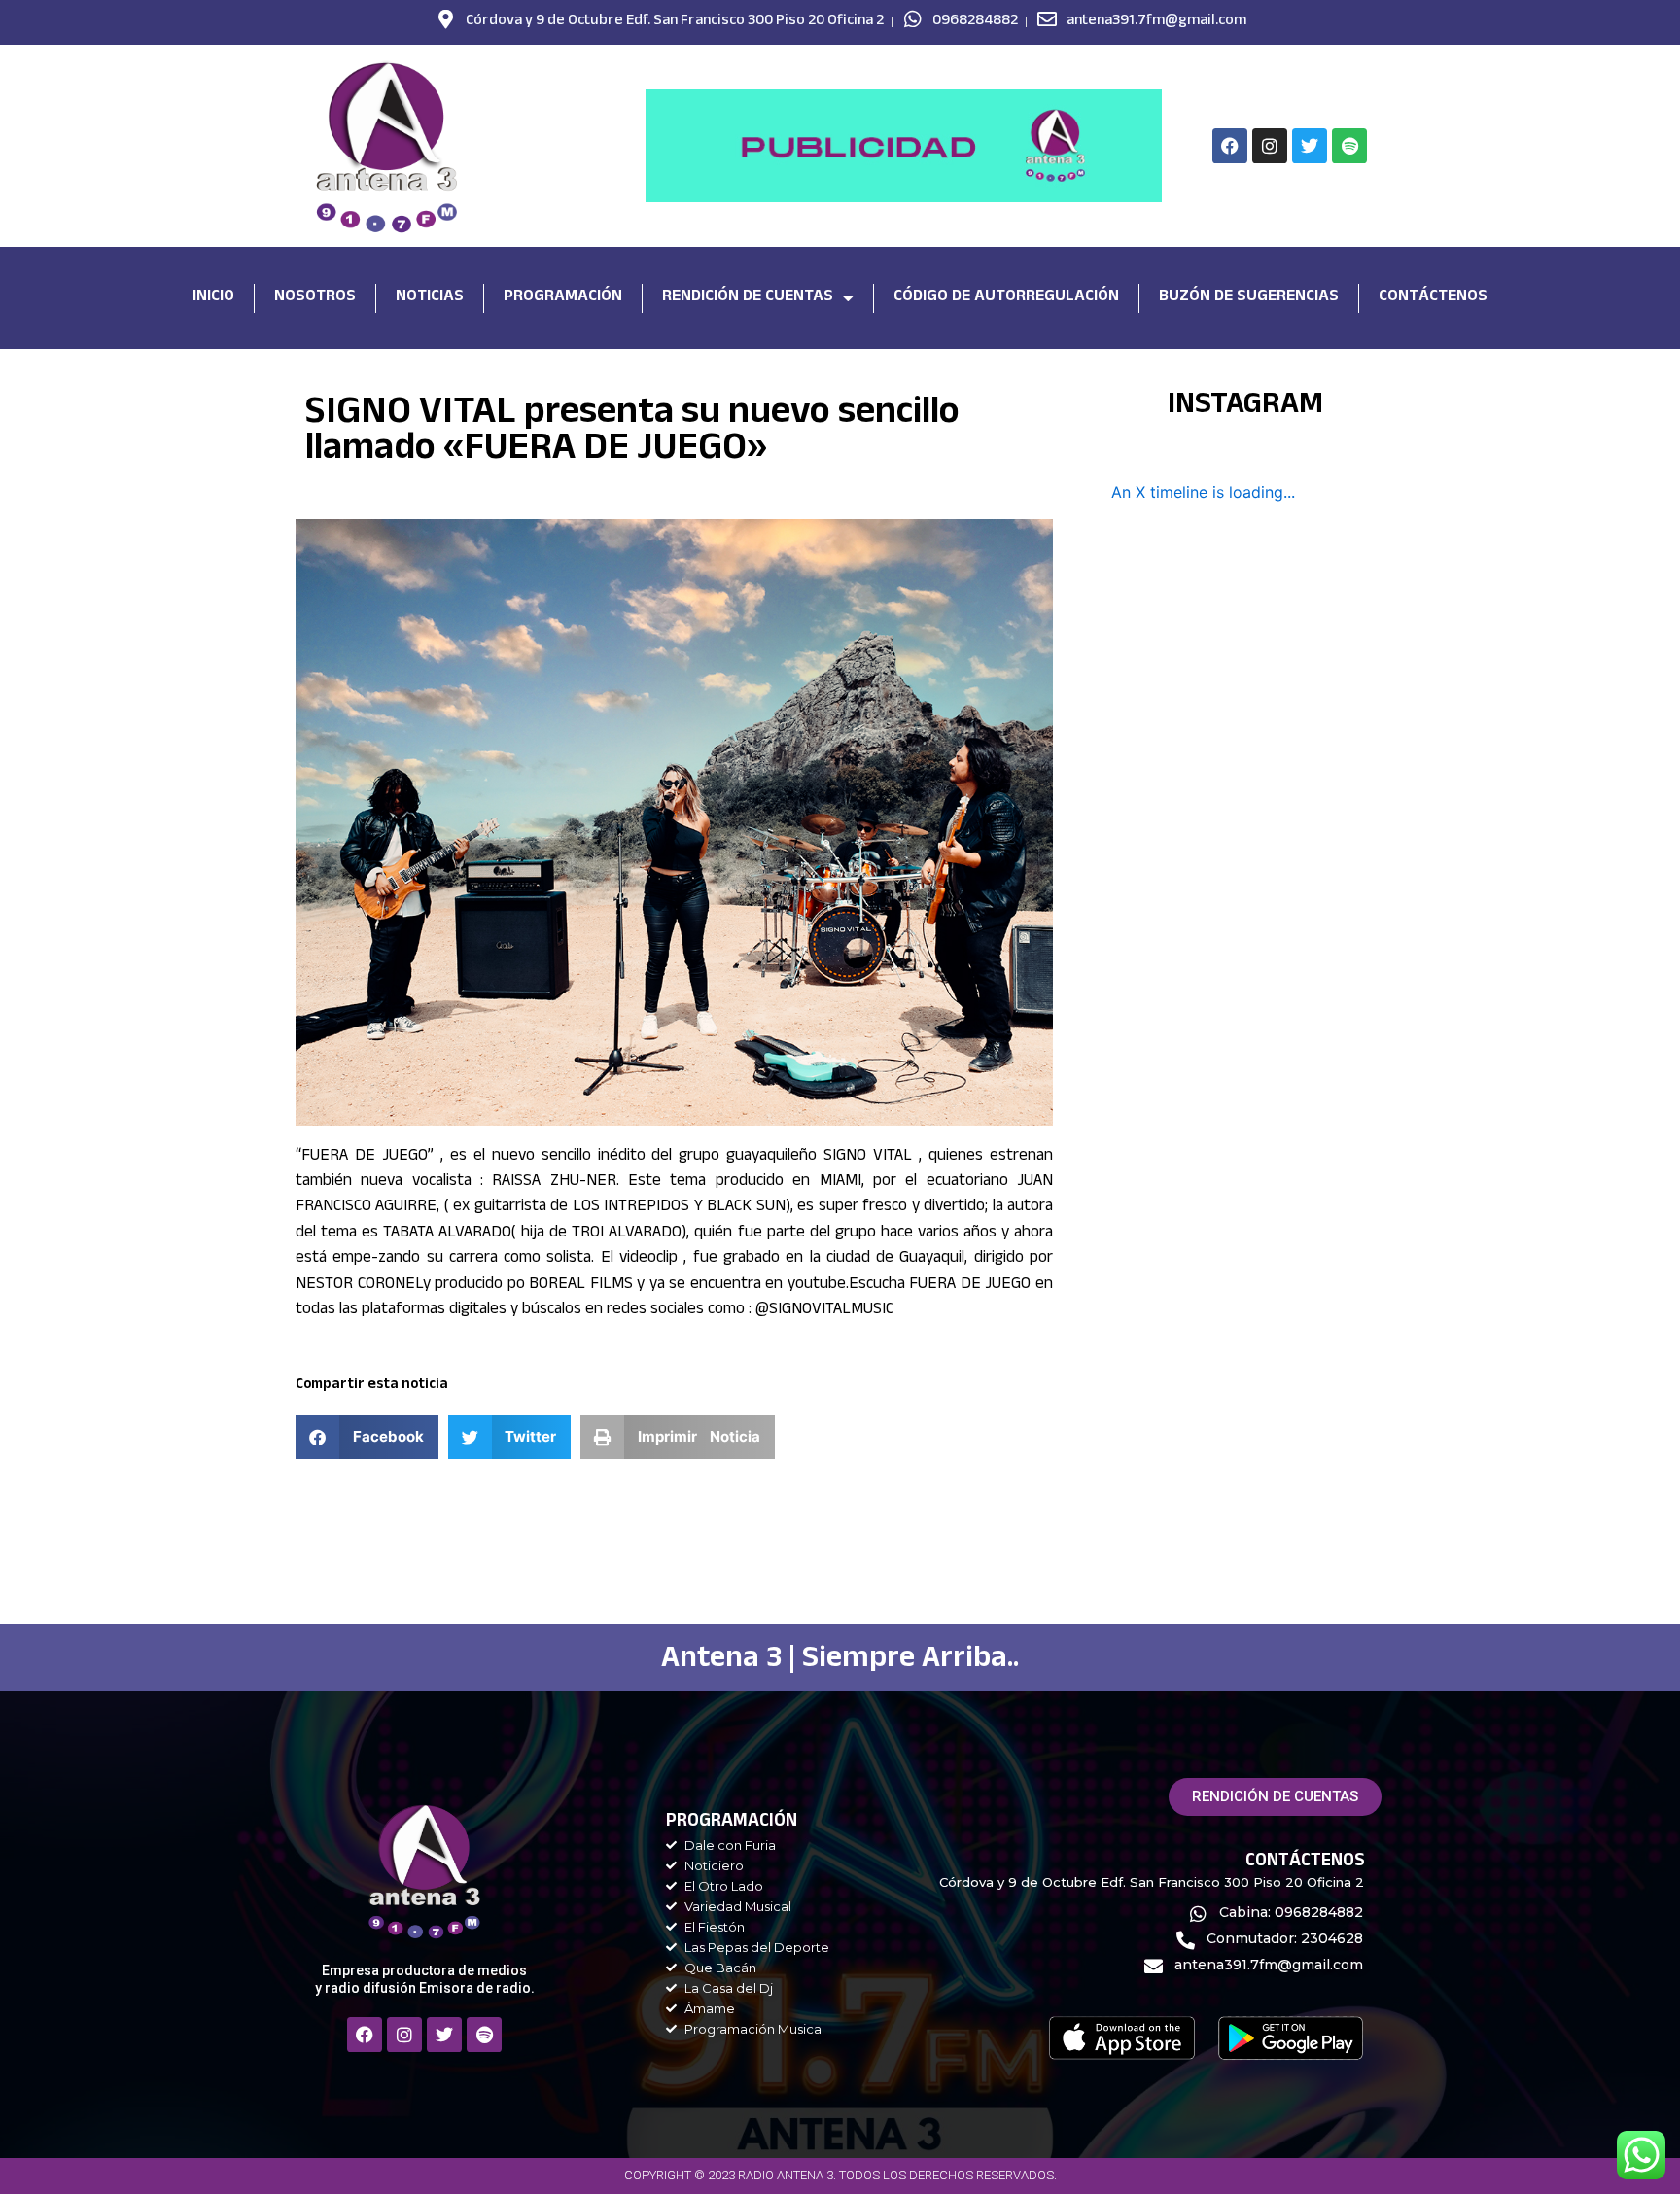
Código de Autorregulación (1006, 298)
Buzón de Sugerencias (1249, 298)
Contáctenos (1433, 298)
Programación (563, 298)
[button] (367, 1437)
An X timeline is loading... (1203, 492)
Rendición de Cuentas (748, 298)
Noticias (430, 298)
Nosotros (315, 298)
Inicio (213, 298)
